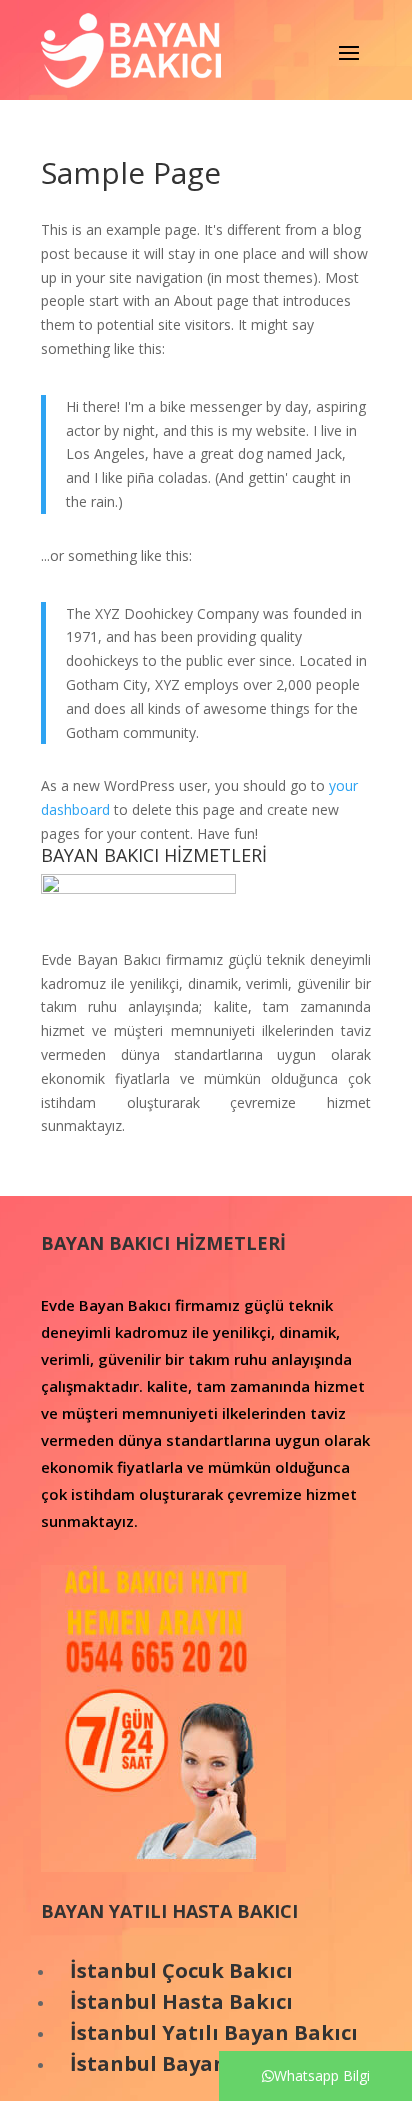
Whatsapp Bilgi (322, 2075)
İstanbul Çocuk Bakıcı (181, 1970)
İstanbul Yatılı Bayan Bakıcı (214, 2032)
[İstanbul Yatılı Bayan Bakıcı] (62, 2032)
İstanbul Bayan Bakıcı (183, 2063)
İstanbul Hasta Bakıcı (181, 2001)
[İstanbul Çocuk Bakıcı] (62, 1970)
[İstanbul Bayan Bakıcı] (62, 2063)
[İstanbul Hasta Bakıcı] (62, 2001)
